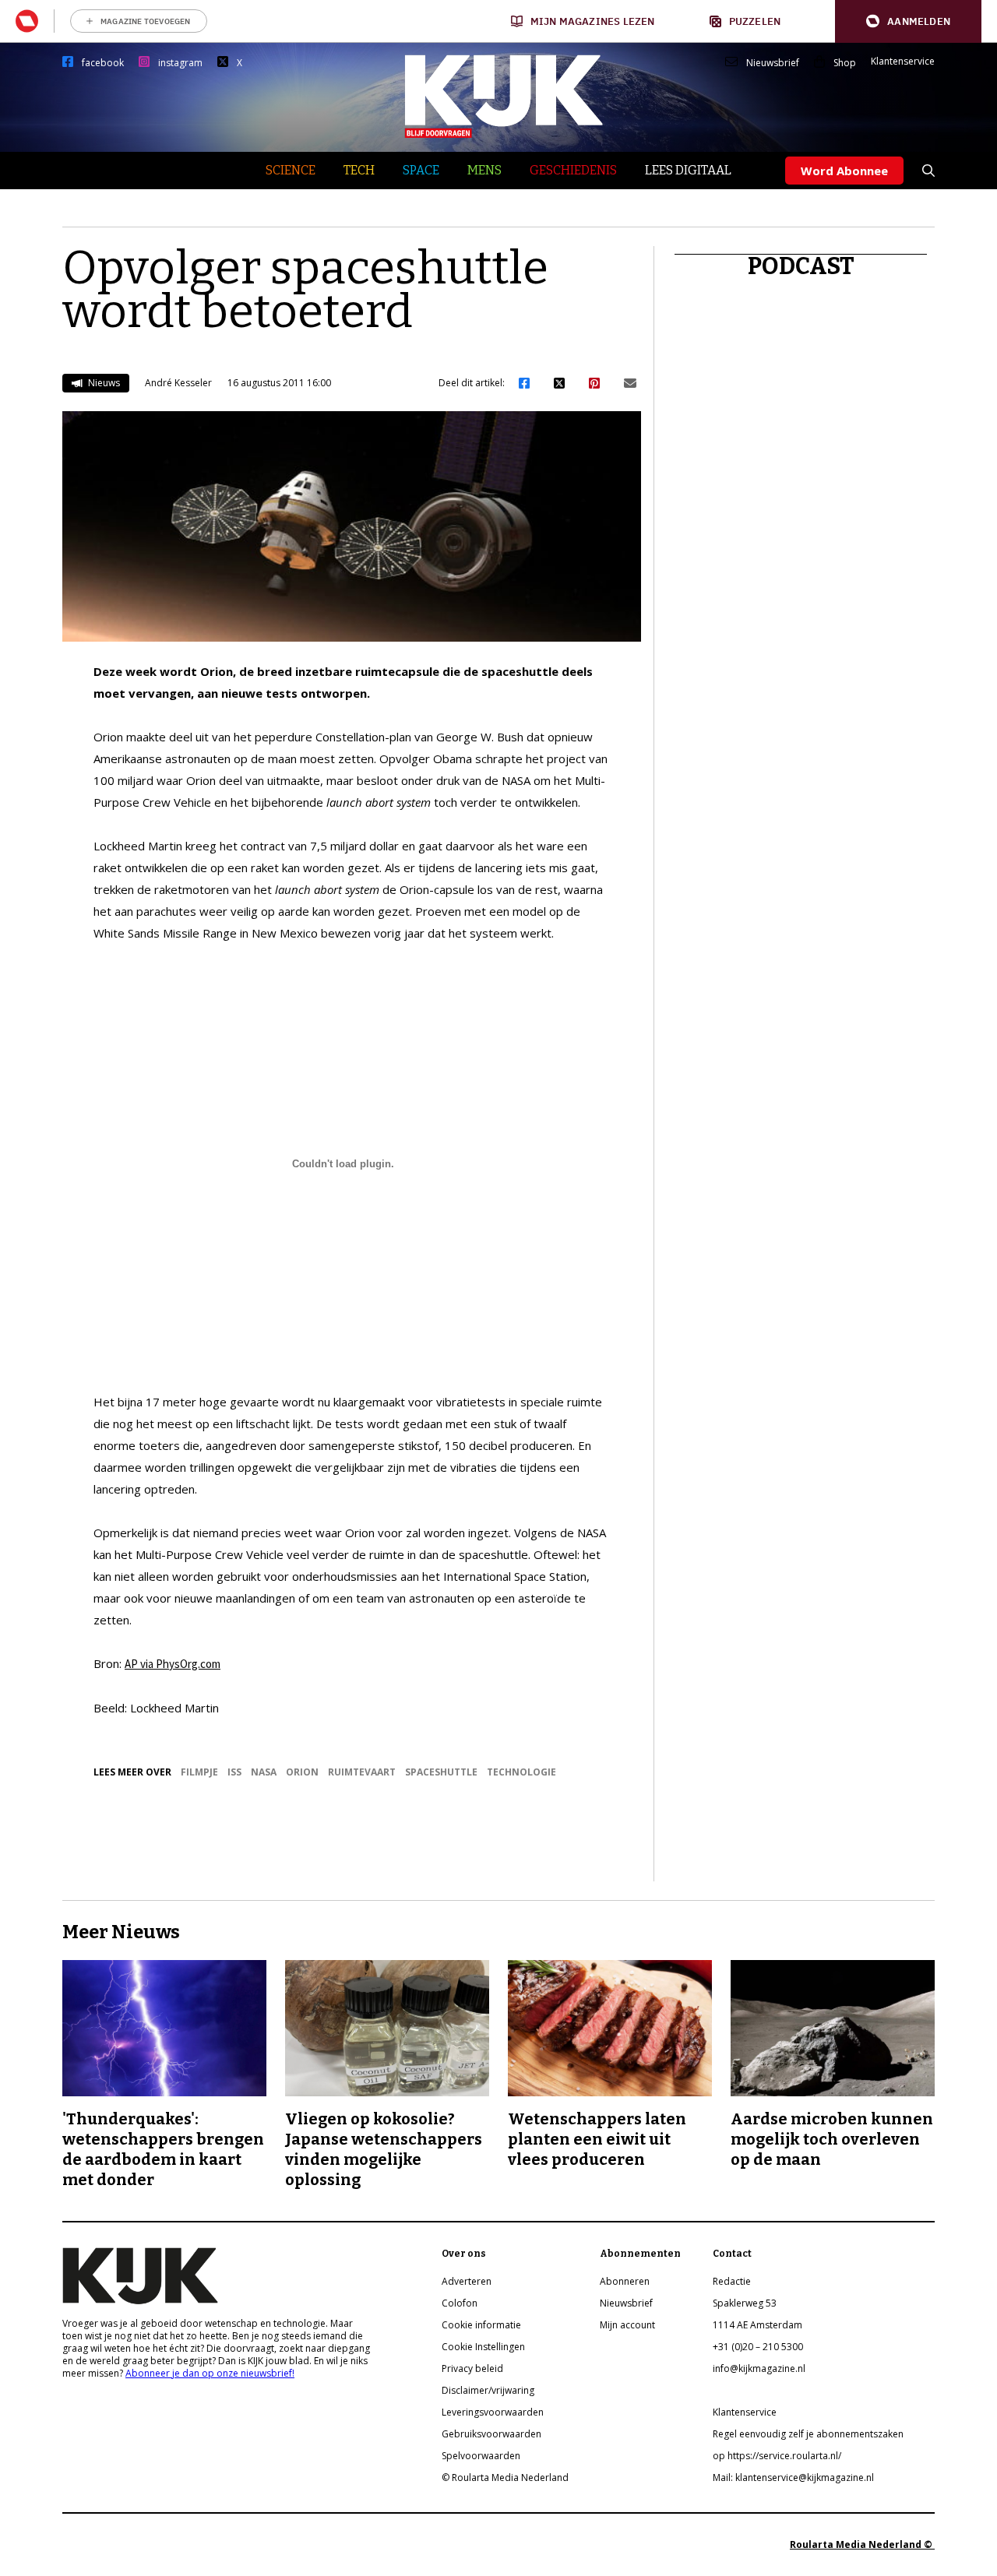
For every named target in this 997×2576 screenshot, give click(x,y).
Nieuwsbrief (773, 63)
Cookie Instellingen (483, 2347)
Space (421, 170)
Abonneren (625, 2281)
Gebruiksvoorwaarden (491, 2434)
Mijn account (627, 2325)
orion (302, 1772)
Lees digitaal (688, 170)
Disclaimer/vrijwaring (488, 2390)
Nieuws (103, 383)
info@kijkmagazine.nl (759, 2368)
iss (234, 1772)
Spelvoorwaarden (481, 2456)
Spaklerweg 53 (745, 2303)
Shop (845, 63)
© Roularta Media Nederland (505, 2477)
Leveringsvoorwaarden (493, 2412)
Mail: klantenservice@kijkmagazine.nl (793, 2477)
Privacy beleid (472, 2368)
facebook (103, 63)
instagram (180, 63)
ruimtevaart (362, 1772)
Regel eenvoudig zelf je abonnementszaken (808, 2434)
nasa (264, 1772)
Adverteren (467, 2281)
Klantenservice (903, 62)
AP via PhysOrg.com (173, 1664)
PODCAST (801, 266)
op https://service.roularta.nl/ (777, 2456)
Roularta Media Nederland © (862, 2544)
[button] (908, 21)
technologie (521, 1772)
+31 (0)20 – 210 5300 (758, 2347)
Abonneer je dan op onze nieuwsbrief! (210, 2373)
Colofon (460, 2303)
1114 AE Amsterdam (757, 2325)
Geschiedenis (573, 170)
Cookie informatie (481, 2325)
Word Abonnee (844, 171)
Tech (359, 170)
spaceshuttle (441, 1772)
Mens (484, 170)
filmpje (199, 1772)
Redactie (732, 2281)
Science (291, 170)
